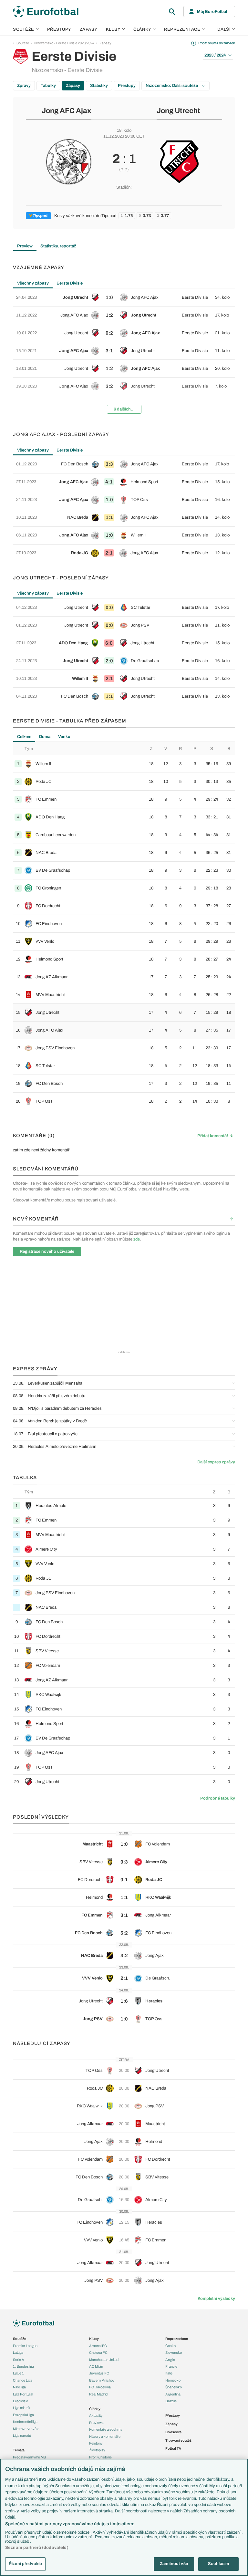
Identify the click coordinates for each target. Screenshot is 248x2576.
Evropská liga (23, 2415)
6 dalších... (124, 409)
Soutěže (24, 29)
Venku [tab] (64, 737)
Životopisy (97, 2450)
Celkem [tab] (24, 737)
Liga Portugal (23, 2394)
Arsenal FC (98, 2346)
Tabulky (48, 86)
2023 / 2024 (215, 55)
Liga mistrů (21, 2408)
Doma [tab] (45, 737)
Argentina (173, 2394)
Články (95, 2409)
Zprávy (24, 86)
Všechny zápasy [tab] (33, 283)
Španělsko (174, 2387)
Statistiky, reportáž (58, 246)
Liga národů (22, 2436)
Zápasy (89, 29)
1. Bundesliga (23, 2366)
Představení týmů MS (29, 2457)
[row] (124, 297)
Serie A (19, 2360)
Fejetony (96, 2443)
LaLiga (18, 2353)
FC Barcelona (100, 2387)
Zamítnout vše (174, 2564)
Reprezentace (182, 29)
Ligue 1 (18, 2373)
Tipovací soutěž (178, 2440)
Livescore (173, 2432)
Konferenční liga (25, 2422)
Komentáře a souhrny (106, 2429)
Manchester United (104, 2360)
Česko (170, 2346)
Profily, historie (100, 2457)
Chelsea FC (98, 2353)
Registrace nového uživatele (47, 1252)
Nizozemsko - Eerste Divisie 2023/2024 (64, 43)
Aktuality (96, 2415)
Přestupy (59, 29)
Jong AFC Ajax (67, 111)
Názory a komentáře (105, 2436)
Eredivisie (21, 2401)
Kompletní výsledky (216, 2299)
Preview (25, 246)
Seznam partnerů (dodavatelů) (37, 2548)
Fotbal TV (173, 2448)
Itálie (169, 2373)
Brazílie (171, 2401)
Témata (19, 2450)
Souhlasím (218, 2564)
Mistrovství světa (26, 2429)
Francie (171, 2366)
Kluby (113, 29)
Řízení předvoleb (25, 2564)
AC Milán (96, 2366)
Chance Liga (23, 2380)
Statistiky (99, 86)
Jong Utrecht (178, 111)
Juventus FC (99, 2373)
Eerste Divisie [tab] (70, 283)
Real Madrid (98, 2394)
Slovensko (174, 2353)
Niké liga (19, 2387)
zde (137, 1239)
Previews (96, 2423)
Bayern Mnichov (102, 2380)
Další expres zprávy (216, 1462)
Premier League (25, 2346)
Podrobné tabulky (218, 1798)
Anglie (170, 2360)
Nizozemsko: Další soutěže (172, 86)
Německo (173, 2380)
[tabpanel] (124, 354)
